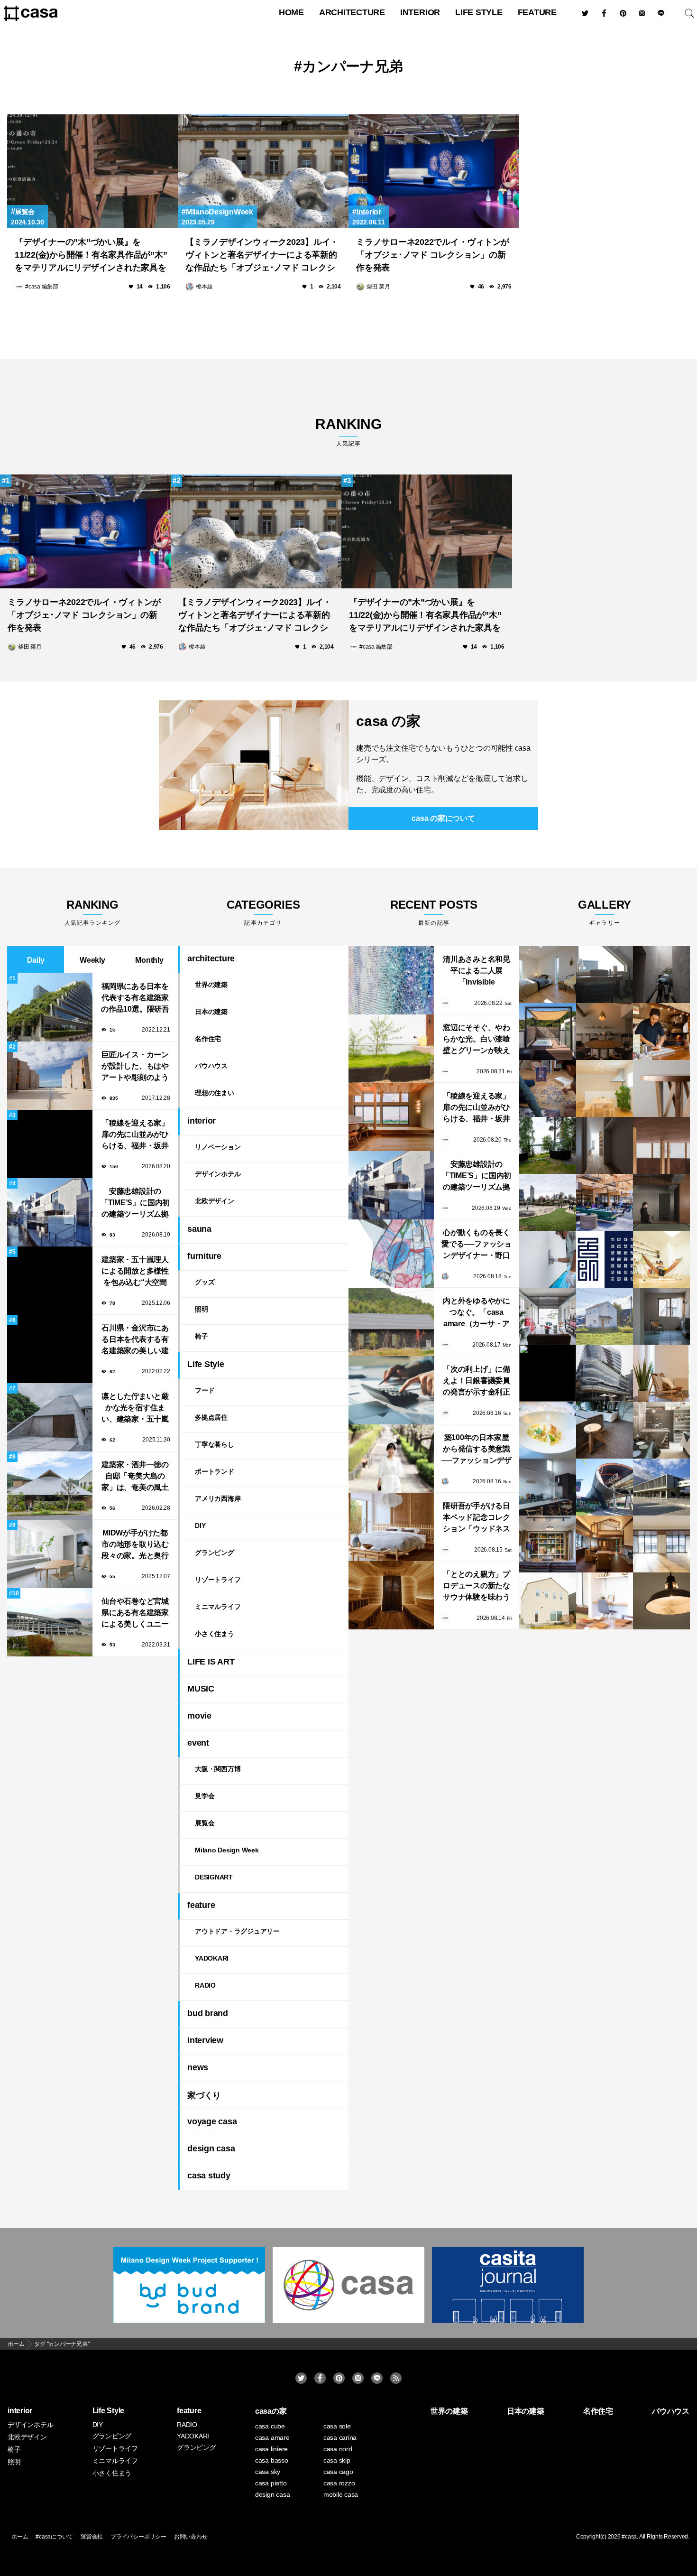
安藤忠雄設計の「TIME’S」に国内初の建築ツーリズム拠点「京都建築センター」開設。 (135, 1204)
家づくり (204, 2095)
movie (199, 1716)
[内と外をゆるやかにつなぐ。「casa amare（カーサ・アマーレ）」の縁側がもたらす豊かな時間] (391, 1322)
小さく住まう (215, 1634)
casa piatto (271, 2483)
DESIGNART (214, 1877)
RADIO (205, 1985)
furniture (204, 1256)
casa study (209, 2176)
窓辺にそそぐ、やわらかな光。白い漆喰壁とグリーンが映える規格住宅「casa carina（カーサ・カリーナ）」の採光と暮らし (477, 1040)
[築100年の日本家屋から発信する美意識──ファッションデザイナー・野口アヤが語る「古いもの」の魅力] (391, 1459)
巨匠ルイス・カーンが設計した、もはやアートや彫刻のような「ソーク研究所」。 (135, 1067)
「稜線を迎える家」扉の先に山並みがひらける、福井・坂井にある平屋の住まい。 (135, 1135)
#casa (629, 2537)
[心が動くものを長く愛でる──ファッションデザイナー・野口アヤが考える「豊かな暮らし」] (391, 1254)
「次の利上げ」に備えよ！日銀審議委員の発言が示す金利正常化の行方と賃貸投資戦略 (477, 1381)
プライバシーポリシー (138, 2537)
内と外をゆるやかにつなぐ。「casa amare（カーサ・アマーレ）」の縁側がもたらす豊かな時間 (477, 1313)
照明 (202, 1309)
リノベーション (218, 1147)
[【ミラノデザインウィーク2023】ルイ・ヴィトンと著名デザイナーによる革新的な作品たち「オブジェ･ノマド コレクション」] (263, 171)
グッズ (205, 1282)
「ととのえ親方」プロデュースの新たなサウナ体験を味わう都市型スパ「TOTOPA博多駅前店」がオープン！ (476, 1586)
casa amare (272, 2437)
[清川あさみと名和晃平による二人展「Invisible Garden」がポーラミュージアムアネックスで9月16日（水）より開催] (391, 980)
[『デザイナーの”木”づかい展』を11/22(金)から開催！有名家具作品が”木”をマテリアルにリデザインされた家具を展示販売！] (92, 171)
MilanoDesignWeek (220, 212)
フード (205, 1390)
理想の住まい (215, 1093)
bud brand (208, 2013)
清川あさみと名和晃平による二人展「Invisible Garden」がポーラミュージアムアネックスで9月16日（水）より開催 (477, 972)
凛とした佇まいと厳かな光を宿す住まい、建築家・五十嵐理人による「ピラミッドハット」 (135, 1409)
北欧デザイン (215, 1201)
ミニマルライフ (218, 1607)
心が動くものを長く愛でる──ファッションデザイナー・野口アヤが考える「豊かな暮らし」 (477, 1245)
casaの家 (271, 2411)
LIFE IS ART (211, 1662)
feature (537, 12)
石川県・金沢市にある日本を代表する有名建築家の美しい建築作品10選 (135, 1340)
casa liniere (271, 2449)
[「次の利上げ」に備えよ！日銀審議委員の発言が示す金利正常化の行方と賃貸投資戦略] (391, 1390)
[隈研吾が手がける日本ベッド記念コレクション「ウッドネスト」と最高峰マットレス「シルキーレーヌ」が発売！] (391, 1527)
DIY (200, 1525)
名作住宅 (208, 1039)
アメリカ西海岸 (218, 1498)
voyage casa (212, 2121)
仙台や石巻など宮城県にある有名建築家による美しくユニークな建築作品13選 (135, 1613)
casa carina (340, 2437)
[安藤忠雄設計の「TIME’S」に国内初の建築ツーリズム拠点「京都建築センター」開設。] (391, 1185)
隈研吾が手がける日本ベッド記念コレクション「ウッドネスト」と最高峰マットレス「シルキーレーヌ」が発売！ (477, 1518)
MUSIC (201, 1689)
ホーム (20, 2537)
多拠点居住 (211, 1417)
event (198, 1743)
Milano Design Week (227, 1850)
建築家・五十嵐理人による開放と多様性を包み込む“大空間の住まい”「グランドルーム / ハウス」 (135, 1272)
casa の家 (388, 721)
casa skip (337, 2460)
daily (36, 960)
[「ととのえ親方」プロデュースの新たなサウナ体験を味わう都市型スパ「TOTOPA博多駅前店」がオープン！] (391, 1595)
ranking (348, 432)
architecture (352, 12)
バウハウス (211, 1066)
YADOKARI (212, 1958)
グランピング (215, 1553)
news (198, 2067)
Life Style (479, 12)
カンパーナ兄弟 (352, 66)
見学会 (205, 1796)
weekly (92, 960)
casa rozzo (339, 2483)
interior (420, 12)
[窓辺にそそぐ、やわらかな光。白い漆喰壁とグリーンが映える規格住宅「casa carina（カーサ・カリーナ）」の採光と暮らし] (391, 1049)
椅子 (202, 1336)
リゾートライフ (218, 1580)
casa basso (272, 2460)
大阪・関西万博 (218, 1769)
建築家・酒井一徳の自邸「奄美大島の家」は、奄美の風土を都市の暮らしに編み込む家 (135, 1477)
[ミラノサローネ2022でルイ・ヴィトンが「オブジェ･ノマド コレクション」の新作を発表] (434, 171)
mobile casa (341, 2494)
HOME (291, 12)
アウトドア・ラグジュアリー (237, 1931)
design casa (211, 2148)
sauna (199, 1229)
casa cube (270, 2426)
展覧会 (25, 212)
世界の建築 (211, 985)
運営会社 (92, 2537)
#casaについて (54, 2537)
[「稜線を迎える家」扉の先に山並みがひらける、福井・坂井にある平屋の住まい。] (391, 1117)
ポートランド (215, 1471)
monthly (149, 960)
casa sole (337, 2426)
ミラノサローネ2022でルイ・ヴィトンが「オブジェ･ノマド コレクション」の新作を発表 (433, 255)
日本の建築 (211, 1012)
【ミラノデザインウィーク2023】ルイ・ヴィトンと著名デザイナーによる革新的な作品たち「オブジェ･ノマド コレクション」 (262, 256)
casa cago (338, 2472)
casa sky (268, 2472)
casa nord (338, 2449)
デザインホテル (218, 1174)
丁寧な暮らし (215, 1444)
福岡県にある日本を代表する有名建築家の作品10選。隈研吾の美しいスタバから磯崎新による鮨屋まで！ (135, 999)
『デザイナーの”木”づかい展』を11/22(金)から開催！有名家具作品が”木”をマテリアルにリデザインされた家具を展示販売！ (91, 256)
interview (205, 2040)
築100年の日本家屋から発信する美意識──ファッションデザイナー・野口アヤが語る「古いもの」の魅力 (477, 1450)
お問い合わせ (191, 2537)
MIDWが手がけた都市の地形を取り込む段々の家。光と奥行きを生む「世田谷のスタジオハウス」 (135, 1545)
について (443, 818)
